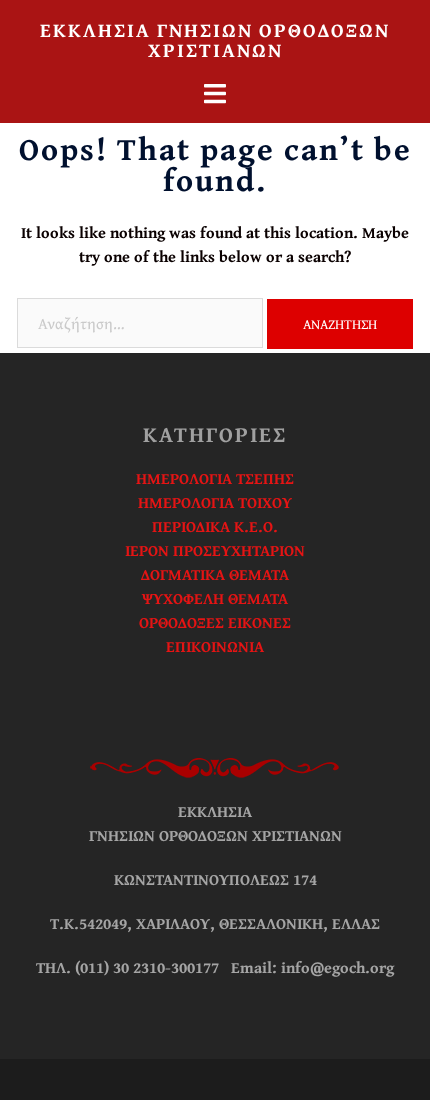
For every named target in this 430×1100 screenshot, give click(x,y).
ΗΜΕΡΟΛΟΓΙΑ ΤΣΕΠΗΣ (215, 478)
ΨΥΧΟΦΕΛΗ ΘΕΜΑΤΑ (215, 598)
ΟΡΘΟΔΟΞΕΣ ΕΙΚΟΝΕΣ (215, 622)
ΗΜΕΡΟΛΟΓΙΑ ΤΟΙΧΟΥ (215, 502)
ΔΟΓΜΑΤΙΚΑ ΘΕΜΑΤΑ (215, 574)
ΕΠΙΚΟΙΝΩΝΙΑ (215, 646)
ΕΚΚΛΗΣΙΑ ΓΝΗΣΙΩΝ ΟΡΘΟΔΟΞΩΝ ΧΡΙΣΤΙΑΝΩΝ (215, 39)
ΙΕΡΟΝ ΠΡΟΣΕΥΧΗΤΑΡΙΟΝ (215, 550)
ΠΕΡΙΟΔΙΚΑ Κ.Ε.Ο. (215, 526)
